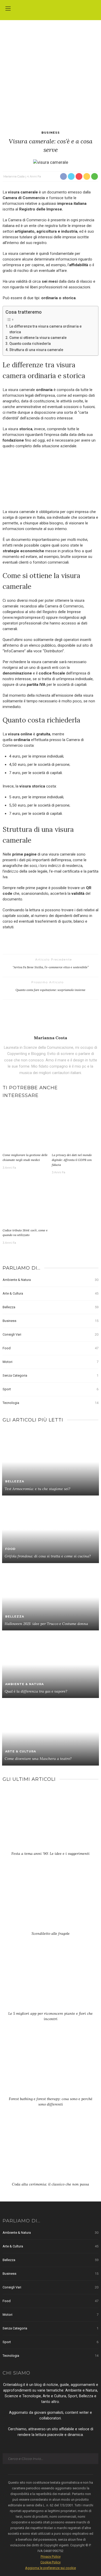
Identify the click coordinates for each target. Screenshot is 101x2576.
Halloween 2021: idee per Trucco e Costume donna (46, 1624)
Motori (51, 1362)
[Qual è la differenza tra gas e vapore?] (51, 1664)
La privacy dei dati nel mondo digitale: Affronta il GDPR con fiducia (72, 1160)
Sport (51, 1389)
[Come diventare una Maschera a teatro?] (51, 1732)
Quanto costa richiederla (30, 344)
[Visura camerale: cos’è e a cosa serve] (51, 162)
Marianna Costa (14, 176)
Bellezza (51, 1307)
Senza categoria (51, 1375)
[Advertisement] (51, 73)
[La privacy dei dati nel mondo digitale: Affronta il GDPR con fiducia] (75, 1128)
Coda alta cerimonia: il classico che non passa (51, 2184)
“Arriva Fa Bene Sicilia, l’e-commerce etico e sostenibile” (51, 967)
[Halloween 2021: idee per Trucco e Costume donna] (51, 1597)
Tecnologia (51, 1403)
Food (51, 1348)
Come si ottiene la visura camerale (38, 338)
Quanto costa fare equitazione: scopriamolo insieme (51, 990)
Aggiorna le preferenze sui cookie (51, 2568)
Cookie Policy (51, 2562)
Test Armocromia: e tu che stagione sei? (38, 1489)
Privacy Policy (51, 2557)
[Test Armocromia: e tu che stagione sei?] (51, 1462)
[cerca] (93, 9)
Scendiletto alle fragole (51, 1933)
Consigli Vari (51, 1334)
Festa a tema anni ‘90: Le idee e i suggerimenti (51, 1854)
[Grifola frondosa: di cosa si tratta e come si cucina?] (51, 1529)
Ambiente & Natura (51, 1280)
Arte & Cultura (51, 1293)
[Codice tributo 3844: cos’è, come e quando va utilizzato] (26, 1203)
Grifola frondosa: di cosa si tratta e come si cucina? (48, 1556)
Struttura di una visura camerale (36, 350)
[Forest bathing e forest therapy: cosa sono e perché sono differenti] (51, 2066)
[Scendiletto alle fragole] (51, 1901)
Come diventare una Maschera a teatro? (38, 1759)
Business (51, 133)
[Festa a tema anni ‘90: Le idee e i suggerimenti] (51, 1821)
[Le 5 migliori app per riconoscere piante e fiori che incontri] (51, 1981)
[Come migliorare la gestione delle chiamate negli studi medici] (26, 1128)
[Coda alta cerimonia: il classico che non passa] (51, 2152)
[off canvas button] (8, 9)
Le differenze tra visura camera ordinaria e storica (45, 329)
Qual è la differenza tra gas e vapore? (36, 1691)
